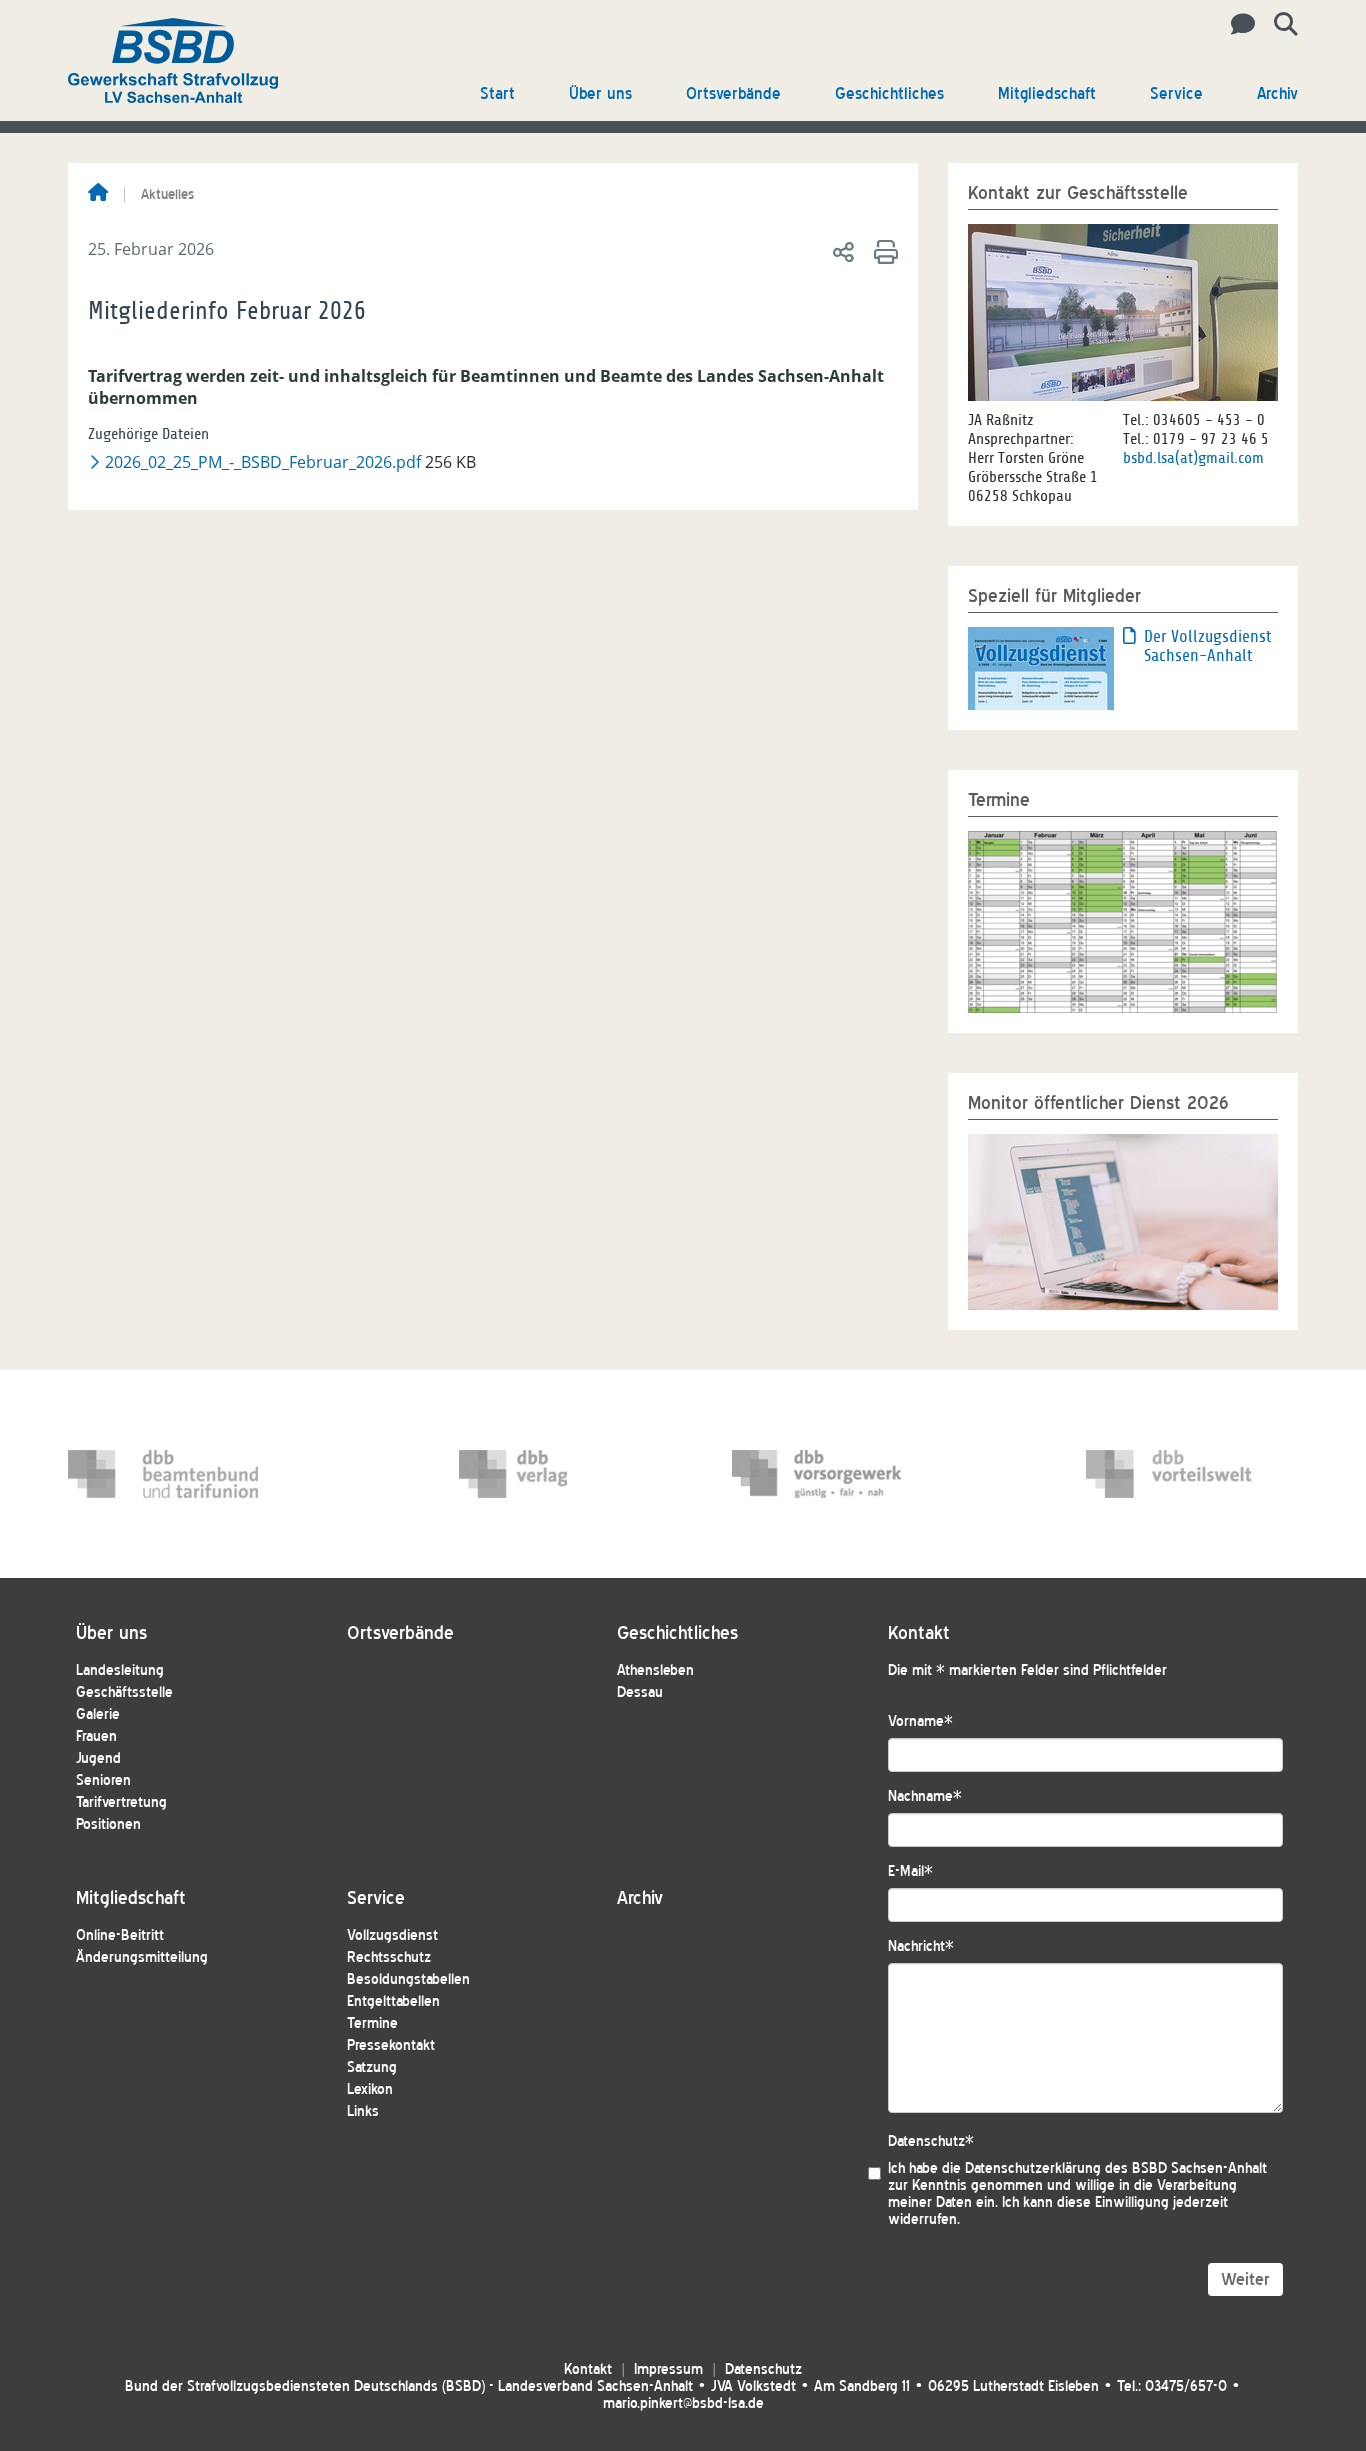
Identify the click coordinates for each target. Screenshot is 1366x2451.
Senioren (103, 1780)
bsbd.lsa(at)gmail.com (1193, 458)
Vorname (920, 1721)
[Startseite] (98, 194)
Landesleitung (120, 1670)
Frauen (96, 1736)
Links (363, 2111)
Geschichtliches (889, 93)
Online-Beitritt (120, 1935)
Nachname (925, 1796)
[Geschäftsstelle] (1237, 25)
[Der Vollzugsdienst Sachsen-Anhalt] (1041, 667)
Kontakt (588, 2369)
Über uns (600, 93)
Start (497, 93)
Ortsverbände (733, 93)
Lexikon (370, 2089)
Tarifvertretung (121, 1802)
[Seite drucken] (882, 251)
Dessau (640, 1692)
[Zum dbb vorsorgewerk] (827, 1474)
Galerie (98, 1714)
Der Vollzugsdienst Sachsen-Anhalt (1207, 646)
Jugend (98, 1758)
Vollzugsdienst (392, 1935)
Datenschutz (931, 2141)
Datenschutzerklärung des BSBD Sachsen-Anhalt (1116, 2168)
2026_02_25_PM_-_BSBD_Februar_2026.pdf (261, 462)
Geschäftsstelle (124, 1692)
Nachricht (921, 1946)
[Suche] (1278, 25)
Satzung (372, 2067)
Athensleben (655, 1670)
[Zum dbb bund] (163, 1474)
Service (1176, 93)
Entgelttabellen (393, 2001)
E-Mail (910, 1871)
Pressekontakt (391, 2045)
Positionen (108, 1824)
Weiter (1245, 2279)
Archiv (1277, 93)
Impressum (668, 2369)
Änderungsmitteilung (142, 1957)
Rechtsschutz (389, 1957)
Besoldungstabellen (408, 1979)
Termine (372, 2023)
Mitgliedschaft (1047, 93)
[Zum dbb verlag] (554, 1474)
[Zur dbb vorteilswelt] (1181, 1474)
